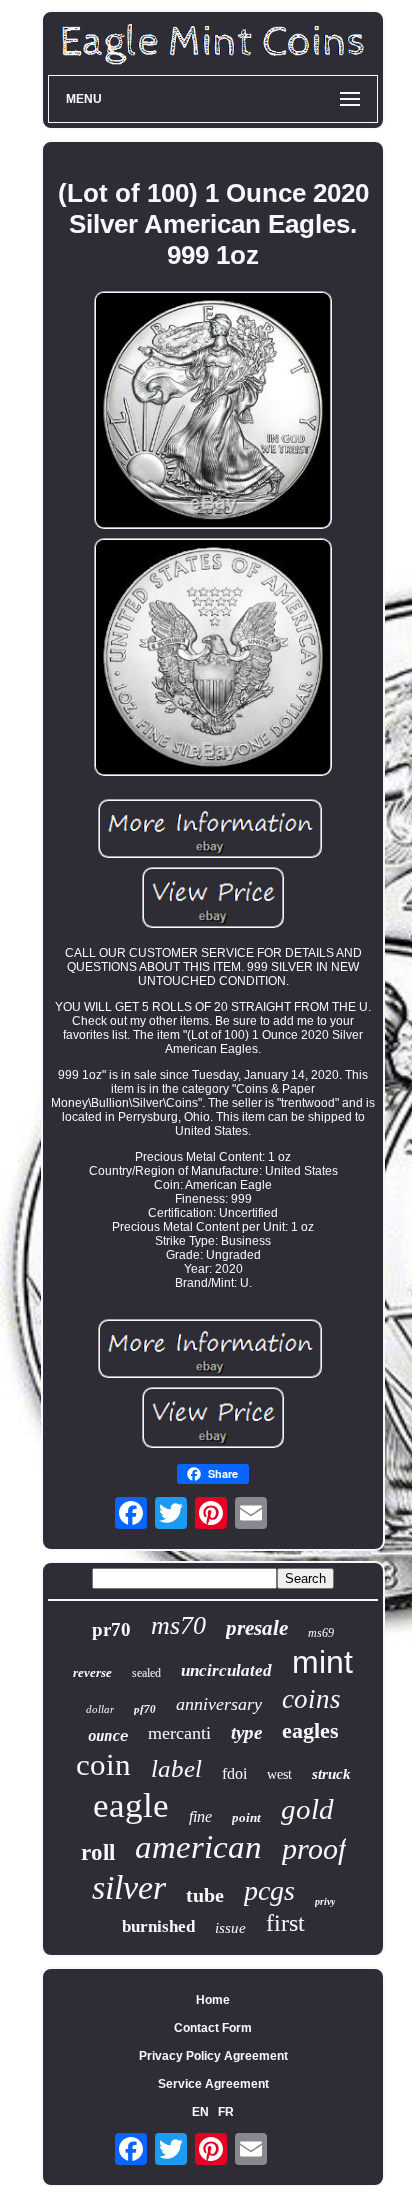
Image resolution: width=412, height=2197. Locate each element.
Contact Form (213, 2028)
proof (314, 1848)
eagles (310, 1730)
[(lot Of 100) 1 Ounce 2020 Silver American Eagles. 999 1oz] (213, 411)
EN (200, 2112)
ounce (108, 1736)
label (176, 1768)
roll (98, 1852)
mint (322, 1662)
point (246, 1817)
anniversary (219, 1704)
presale (257, 1628)
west (279, 1774)
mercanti (179, 1733)
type (246, 1732)
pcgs (269, 1890)
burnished (158, 1926)
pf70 (145, 1709)
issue (230, 1928)
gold (307, 1809)
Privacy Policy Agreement (213, 2056)
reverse (92, 1672)
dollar (100, 1709)
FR (226, 2112)
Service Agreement (213, 2084)
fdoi (234, 1773)
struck (331, 1774)
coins (311, 1699)
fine (200, 1816)
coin (103, 1764)
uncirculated (226, 1670)
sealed (146, 1673)
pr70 (111, 1629)
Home (213, 2000)
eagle (131, 1805)
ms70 (178, 1625)
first (285, 1923)
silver (129, 1887)
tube (205, 1895)
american (198, 1847)
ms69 (321, 1633)
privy (325, 1901)
